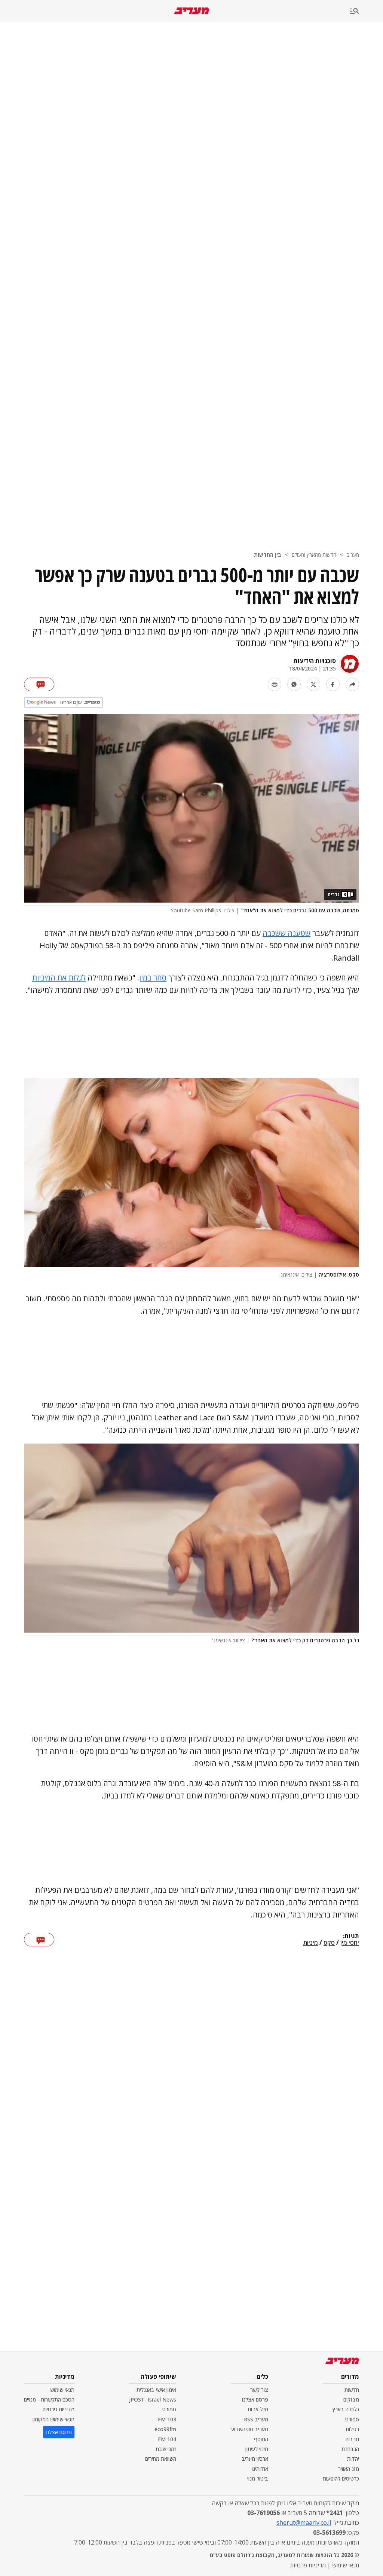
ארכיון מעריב (255, 2459)
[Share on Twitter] (313, 684)
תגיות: (351, 1936)
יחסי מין (350, 1943)
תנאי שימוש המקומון (53, 2419)
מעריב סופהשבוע (250, 2429)
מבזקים (351, 2399)
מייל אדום (258, 2409)
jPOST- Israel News (153, 2399)
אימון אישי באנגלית (156, 2390)
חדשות (352, 2390)
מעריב (353, 555)
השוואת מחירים (161, 2459)
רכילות (352, 2429)
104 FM (167, 2439)
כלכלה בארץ (346, 2409)
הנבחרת (350, 2449)
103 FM (167, 2419)
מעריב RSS (256, 2419)
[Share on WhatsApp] (294, 684)
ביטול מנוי (258, 2478)
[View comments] (39, 684)
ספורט (352, 2419)
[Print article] (275, 684)
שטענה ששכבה (287, 933)
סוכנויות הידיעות (315, 661)
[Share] (352, 684)
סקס (329, 1943)
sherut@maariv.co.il (304, 2522)
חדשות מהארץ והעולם (314, 555)
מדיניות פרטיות (58, 2409)
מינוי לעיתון (257, 2449)
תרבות (352, 2439)
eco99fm (165, 2429)
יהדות (353, 2459)
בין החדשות (268, 555)
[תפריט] (367, 11)
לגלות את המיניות (59, 978)
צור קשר (259, 2390)
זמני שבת (166, 2449)
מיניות (311, 1943)
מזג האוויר (349, 2469)
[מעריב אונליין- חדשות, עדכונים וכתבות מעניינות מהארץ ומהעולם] (192, 11)
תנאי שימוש (62, 2390)
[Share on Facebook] (333, 684)
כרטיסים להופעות (341, 2478)
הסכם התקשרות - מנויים (49, 2399)
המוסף (261, 2439)
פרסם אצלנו (255, 2399)
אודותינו (260, 2469)
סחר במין (153, 978)
